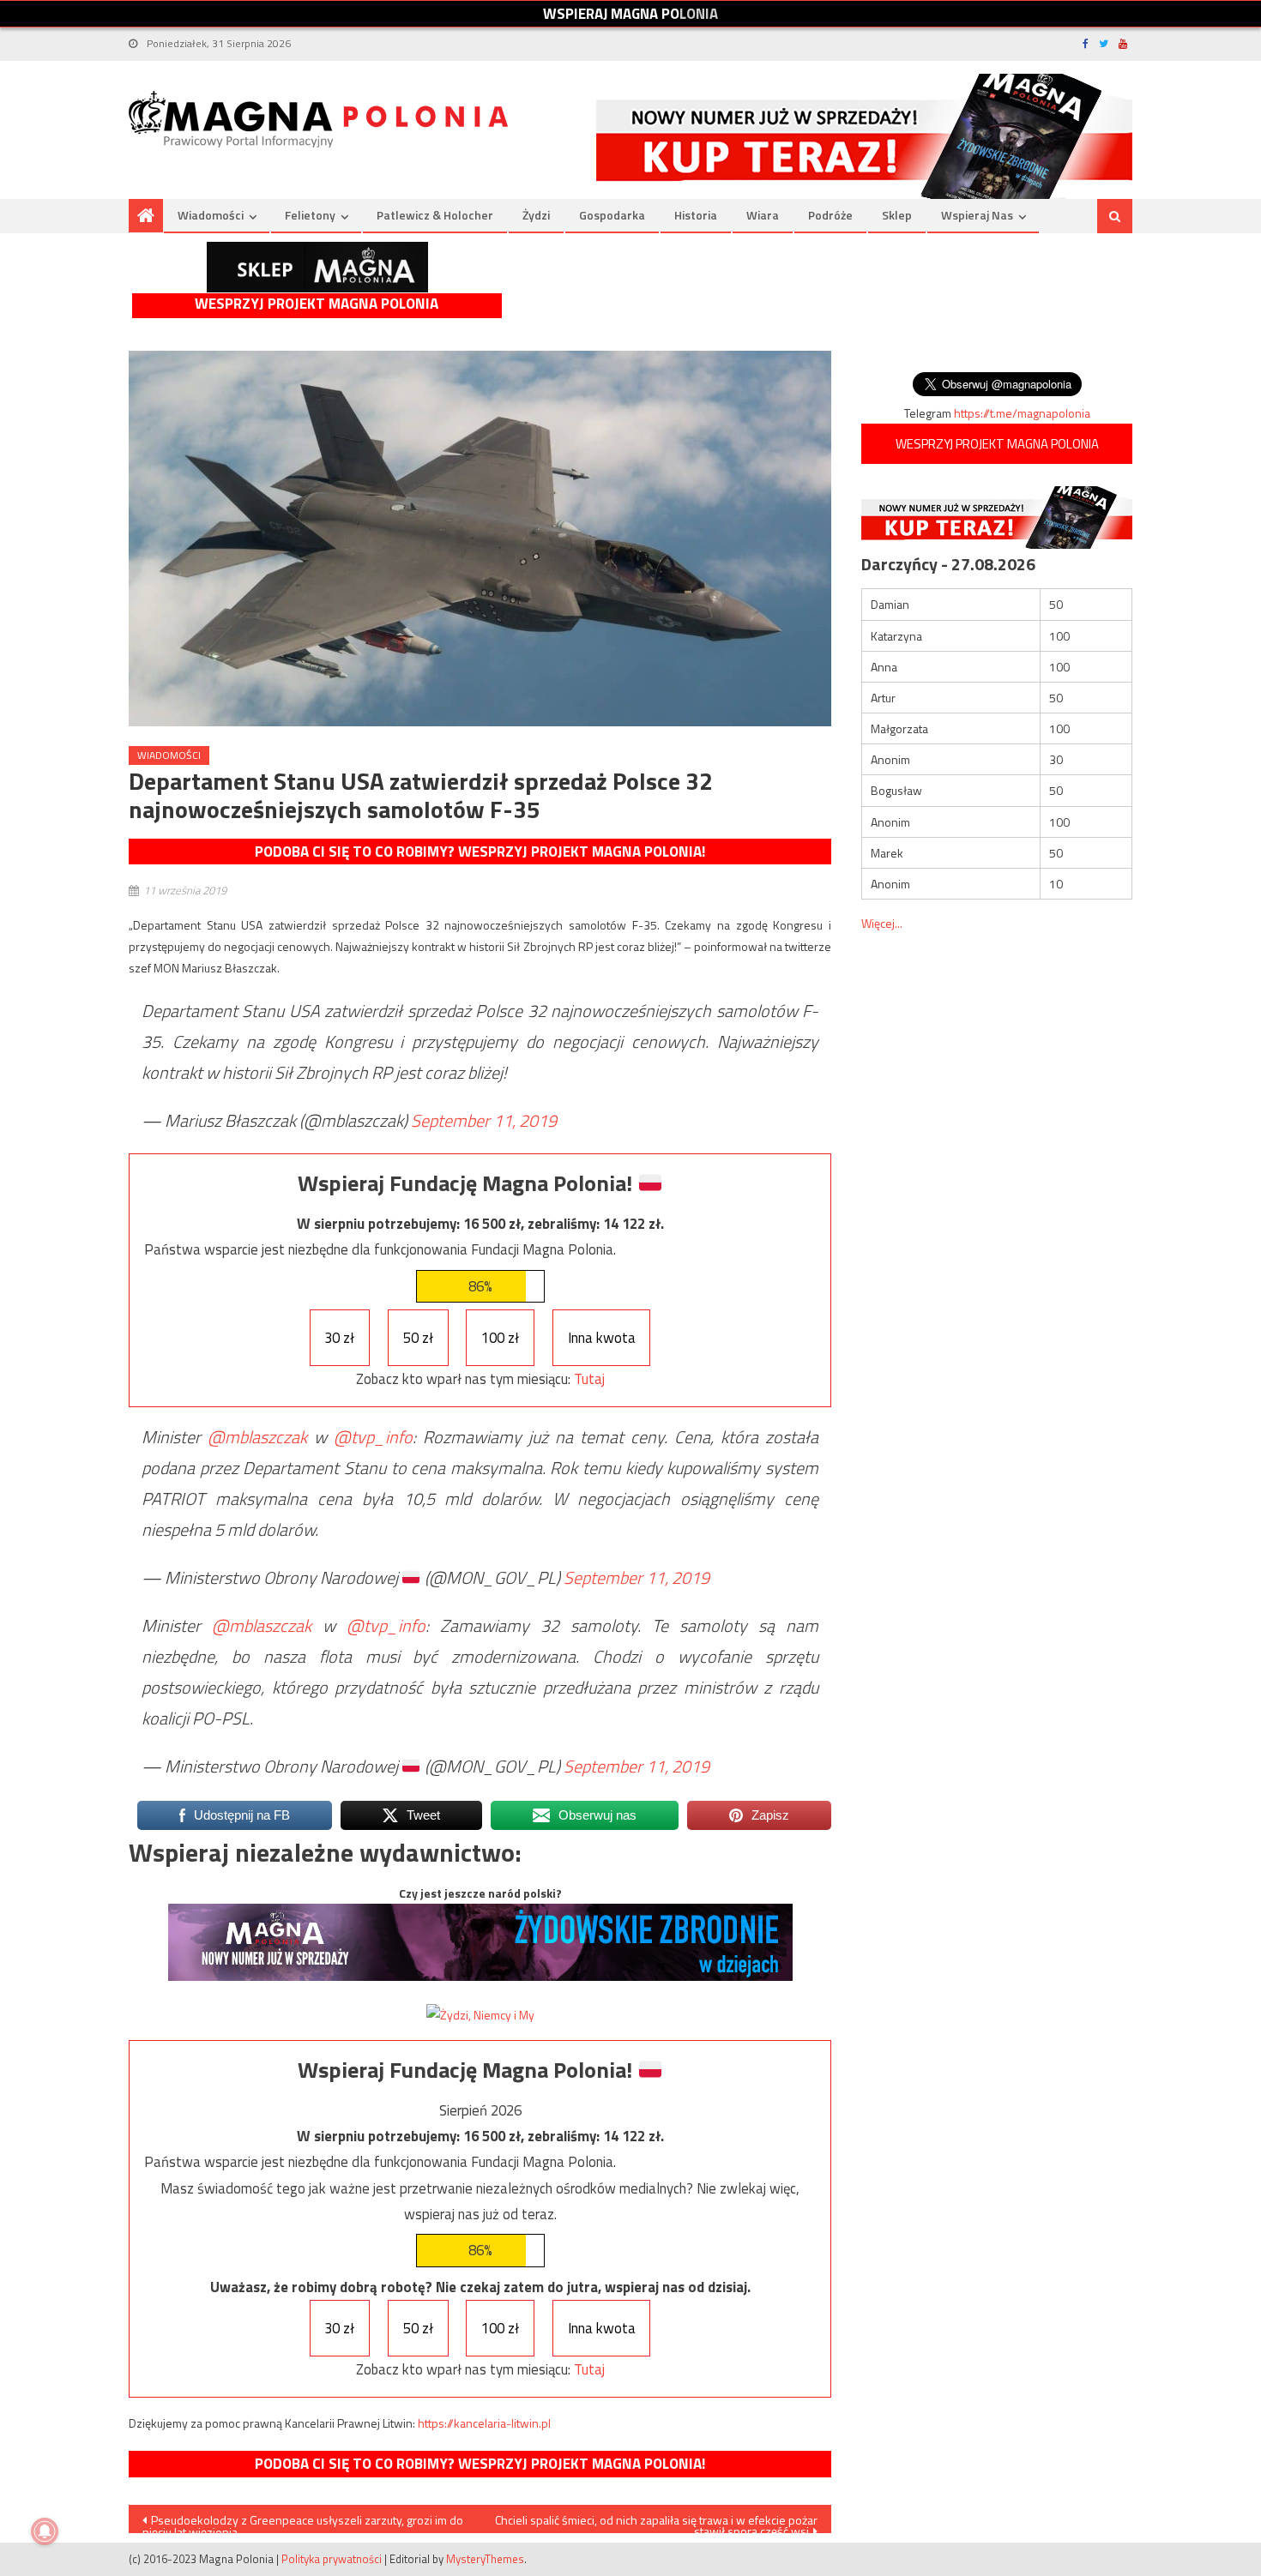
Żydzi (536, 215)
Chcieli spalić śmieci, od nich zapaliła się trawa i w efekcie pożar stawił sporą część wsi (656, 2522)
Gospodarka (612, 215)
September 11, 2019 (484, 1120)
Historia (696, 215)
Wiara (763, 215)
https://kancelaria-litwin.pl (484, 2423)
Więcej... (882, 923)
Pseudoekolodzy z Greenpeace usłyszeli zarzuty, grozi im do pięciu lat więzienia (303, 2522)
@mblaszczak (257, 1437)
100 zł (500, 1338)
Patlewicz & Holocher (435, 215)
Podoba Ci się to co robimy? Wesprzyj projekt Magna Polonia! (480, 852)
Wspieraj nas (977, 215)
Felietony (310, 215)
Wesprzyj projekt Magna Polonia (317, 304)
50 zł (418, 1338)
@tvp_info (373, 1437)
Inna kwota (602, 1338)
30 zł (339, 1338)
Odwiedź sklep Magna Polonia (317, 267)
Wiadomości (211, 215)
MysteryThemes (485, 2559)
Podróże (830, 215)
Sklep (897, 215)
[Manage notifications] (45, 2531)
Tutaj (589, 1379)
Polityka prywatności (332, 2559)
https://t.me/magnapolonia (1022, 413)
